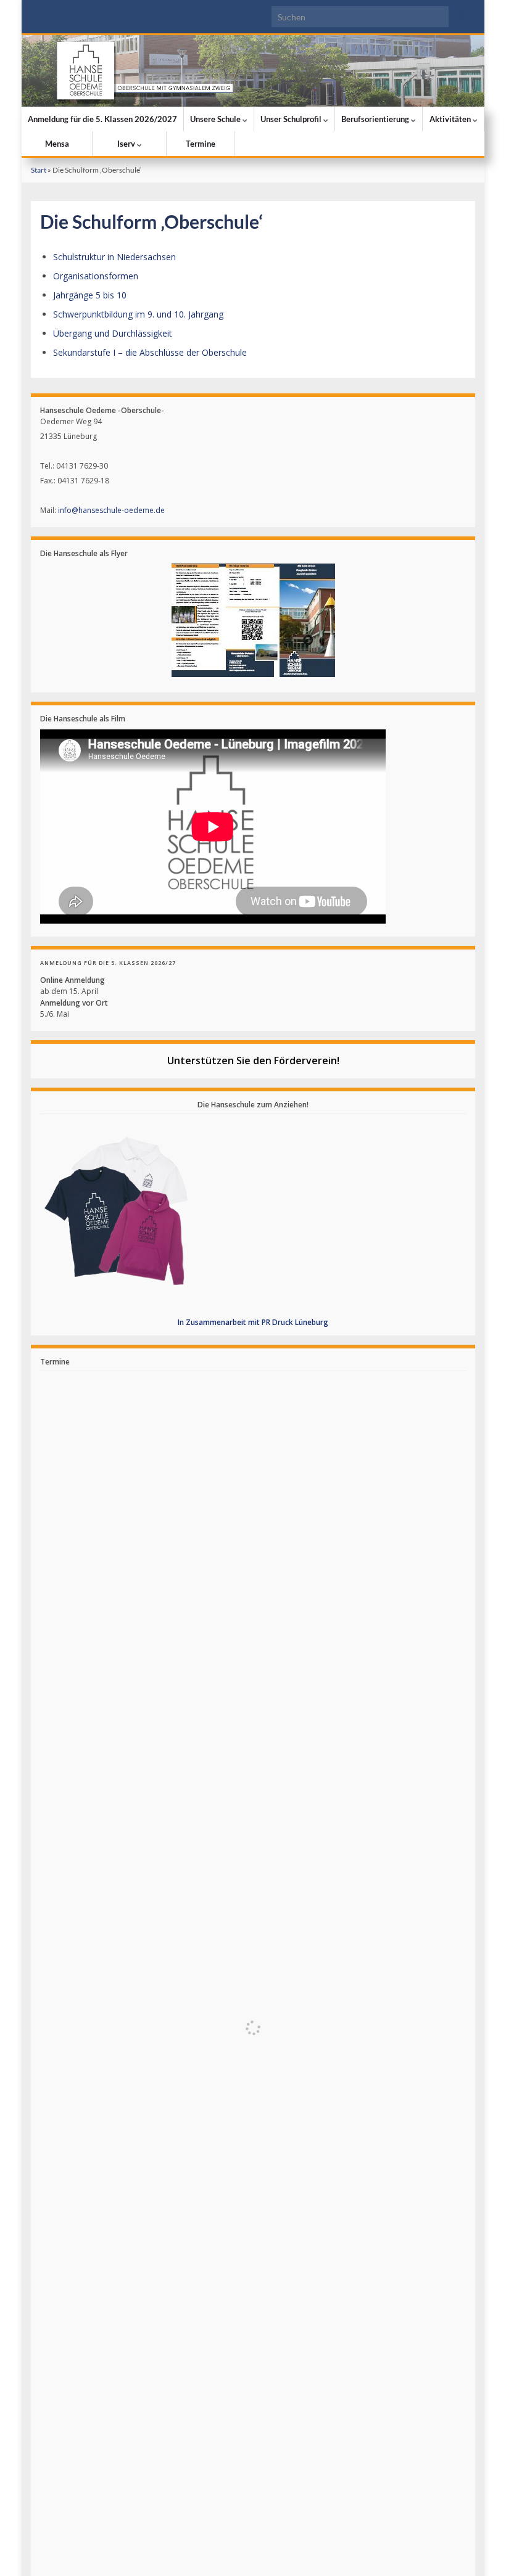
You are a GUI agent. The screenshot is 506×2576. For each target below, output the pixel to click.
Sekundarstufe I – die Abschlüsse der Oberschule (150, 352)
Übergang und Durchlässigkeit (113, 333)
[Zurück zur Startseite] (253, 71)
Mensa (57, 144)
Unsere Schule (216, 119)
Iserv (127, 144)
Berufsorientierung (376, 119)
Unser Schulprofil (292, 119)
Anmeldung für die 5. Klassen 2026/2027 (102, 119)
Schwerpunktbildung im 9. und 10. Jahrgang (138, 314)
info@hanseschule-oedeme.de (111, 510)
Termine (201, 144)
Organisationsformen (96, 276)
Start (39, 170)
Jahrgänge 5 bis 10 (90, 295)
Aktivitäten (451, 119)
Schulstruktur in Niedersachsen (114, 257)
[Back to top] (478, 2548)
